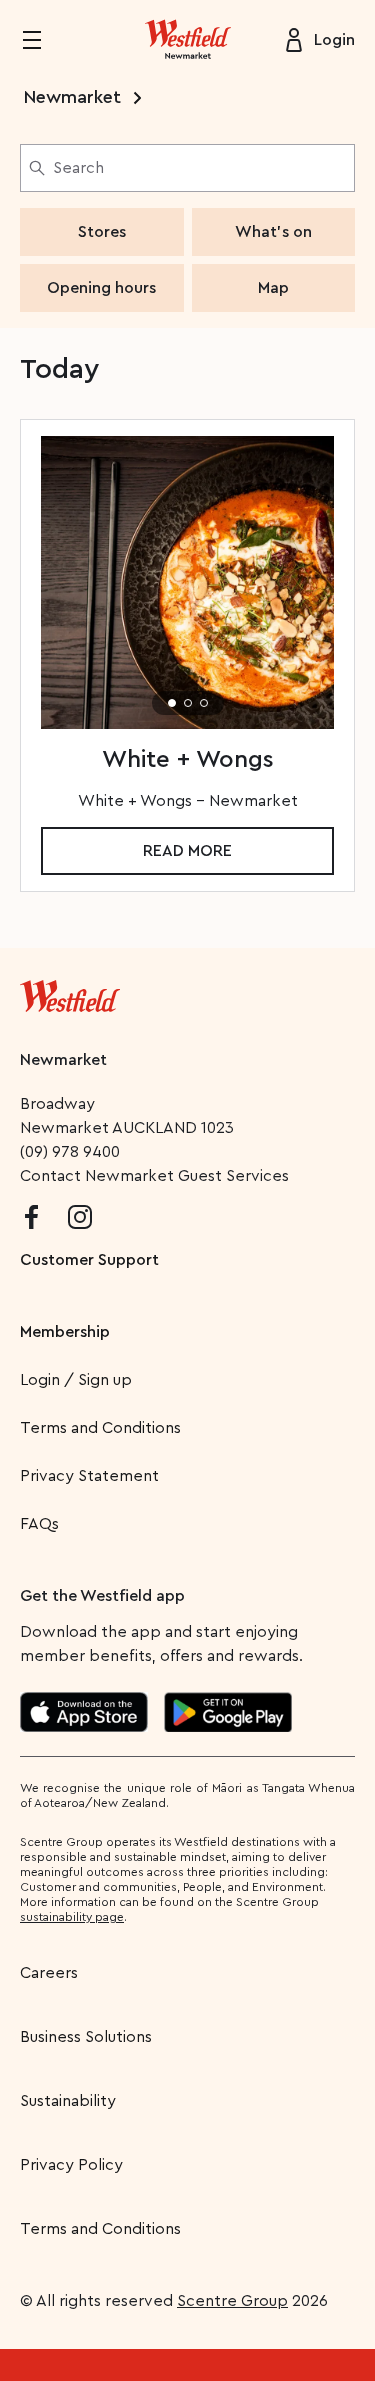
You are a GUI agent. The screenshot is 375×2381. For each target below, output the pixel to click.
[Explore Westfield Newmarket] (188, 40)
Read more (187, 851)
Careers (49, 1973)
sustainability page (72, 1917)
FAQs (39, 1524)
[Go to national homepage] (70, 992)
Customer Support (89, 1260)
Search (78, 168)
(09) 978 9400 (70, 1152)
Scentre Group (232, 2301)
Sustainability (68, 2101)
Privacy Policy (71, 2165)
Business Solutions (86, 2037)
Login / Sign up (76, 1380)
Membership (65, 1332)
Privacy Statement (89, 1476)
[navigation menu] (44, 40)
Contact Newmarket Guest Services (154, 1176)
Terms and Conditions (100, 1428)
